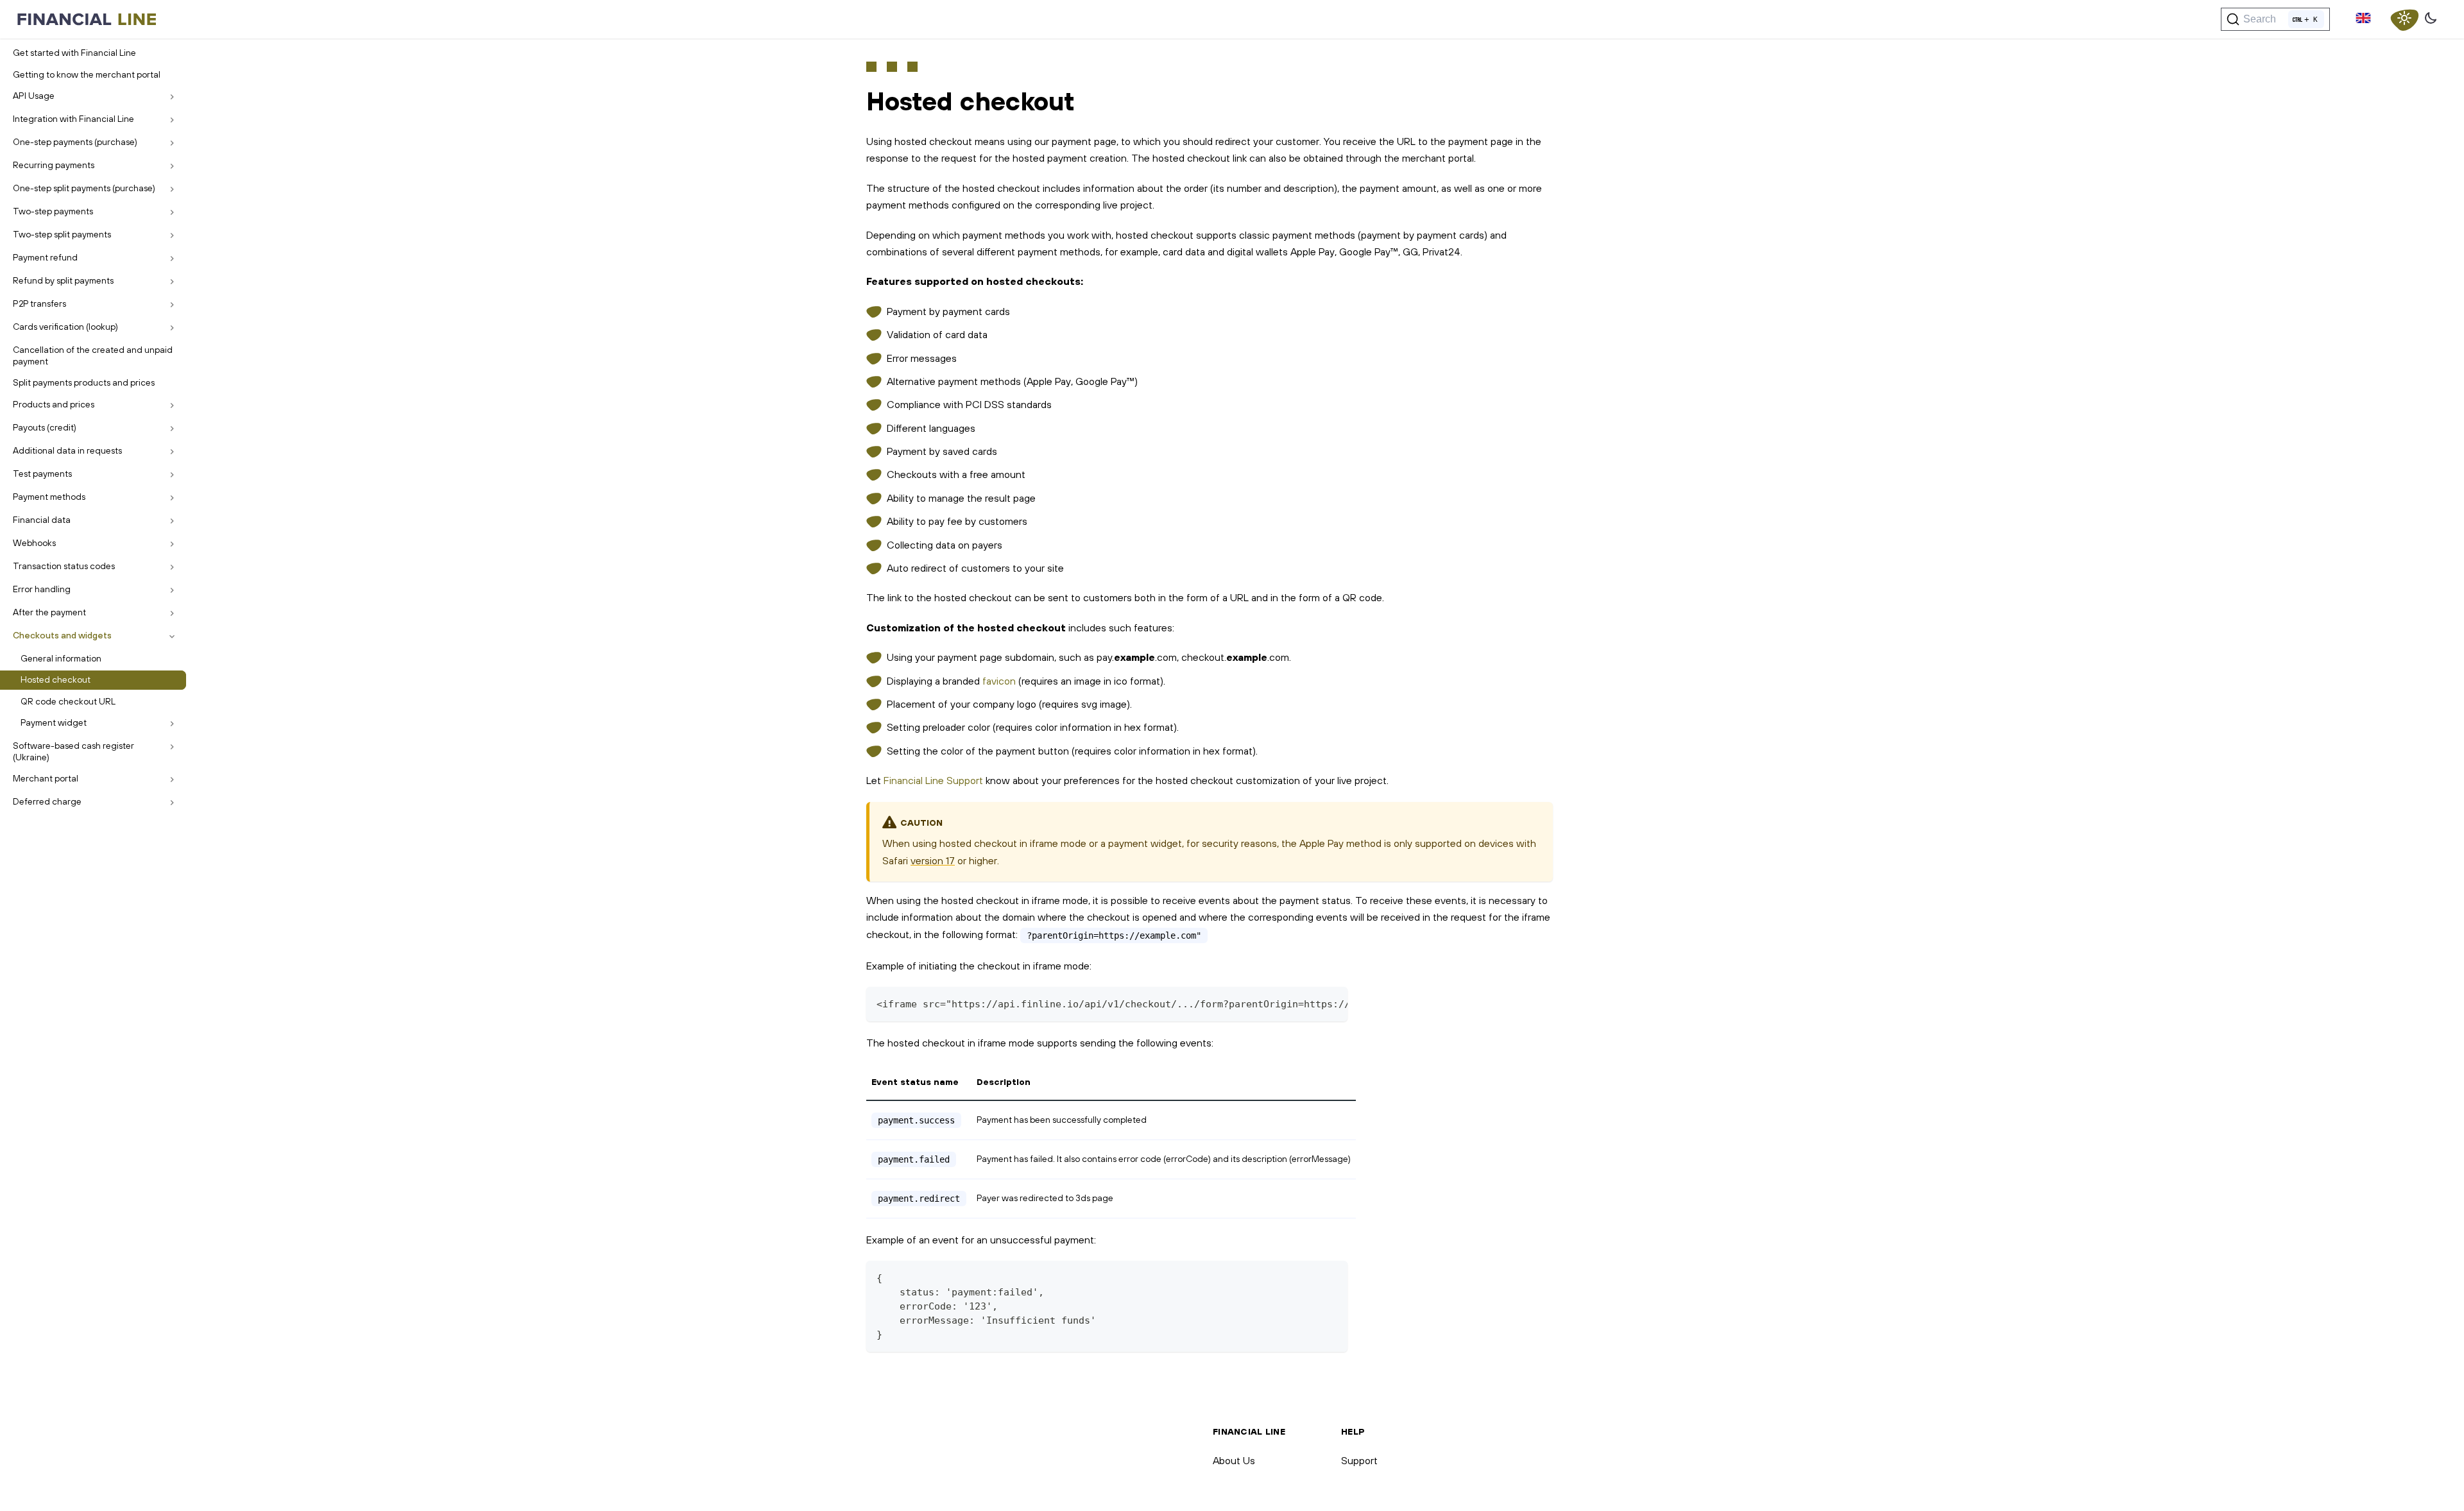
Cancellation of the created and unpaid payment (93, 355)
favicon (999, 681)
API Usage (34, 96)
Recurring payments (54, 165)
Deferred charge (47, 801)
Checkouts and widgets (62, 635)
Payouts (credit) (45, 427)
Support (1359, 1460)
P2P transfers (39, 303)
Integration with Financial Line (73, 119)
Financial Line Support (933, 780)
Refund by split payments (63, 280)
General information (61, 658)
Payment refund (45, 257)
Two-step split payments (62, 234)
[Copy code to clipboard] (1332, 1003)
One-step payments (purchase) (75, 142)
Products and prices (54, 404)
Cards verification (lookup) (65, 327)
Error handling (42, 589)
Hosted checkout (56, 679)
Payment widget (54, 722)
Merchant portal (46, 778)
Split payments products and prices (84, 382)
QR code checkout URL (68, 701)
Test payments (42, 474)
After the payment (49, 612)
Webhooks (34, 543)
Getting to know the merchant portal (87, 74)
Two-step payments (53, 211)
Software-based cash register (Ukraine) (73, 751)
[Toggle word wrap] (1308, 1003)
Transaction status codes (64, 566)
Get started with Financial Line (74, 53)
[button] (2363, 19)
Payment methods (49, 497)
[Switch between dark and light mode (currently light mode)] (2404, 19)
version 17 (933, 860)
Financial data (42, 520)
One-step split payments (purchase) (84, 188)
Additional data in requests (67, 450)
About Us (1234, 1460)
